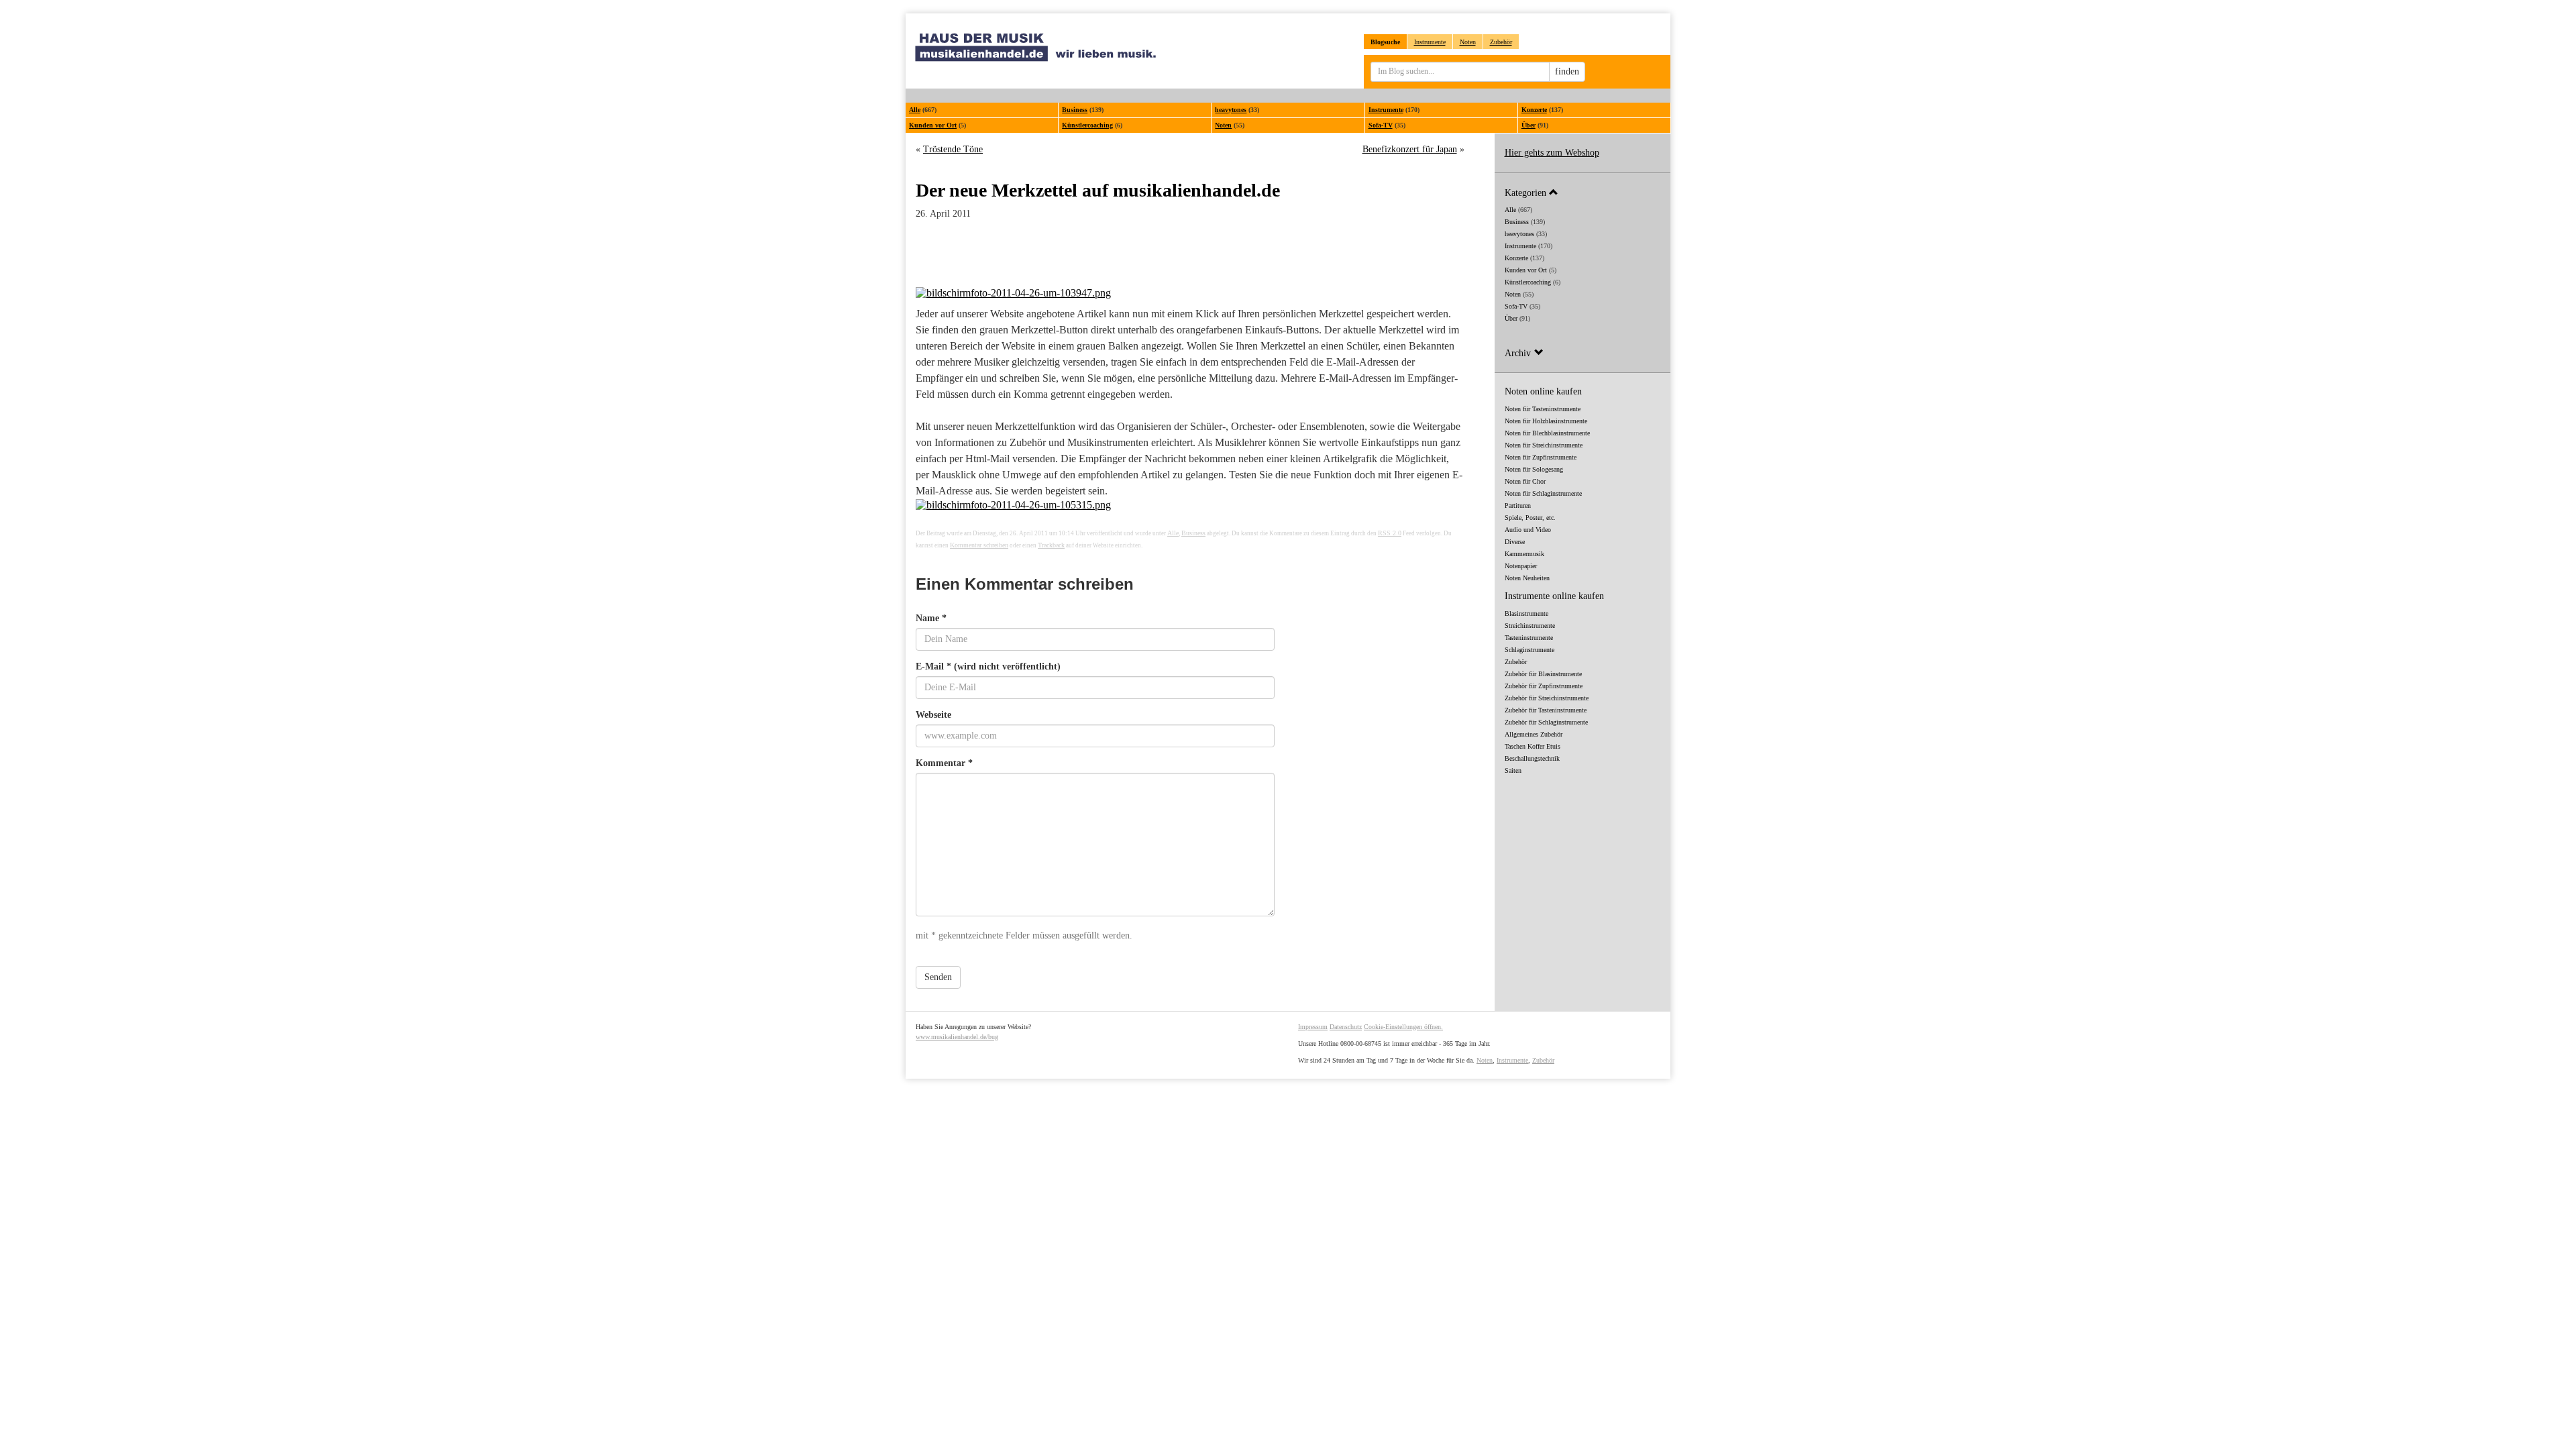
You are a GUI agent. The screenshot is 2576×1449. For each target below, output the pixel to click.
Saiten (1513, 770)
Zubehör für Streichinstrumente (1547, 698)
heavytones (1231, 110)
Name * (931, 618)
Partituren (1518, 505)
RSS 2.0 (1390, 533)
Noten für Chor (1525, 481)
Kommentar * (944, 763)
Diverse (1515, 542)
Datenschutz (1346, 1027)
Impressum (1313, 1027)
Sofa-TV (1381, 125)
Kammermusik (1524, 554)
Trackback (1051, 545)
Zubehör (1501, 42)
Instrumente (1430, 42)
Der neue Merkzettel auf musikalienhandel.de (1098, 190)
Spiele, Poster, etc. (1530, 518)
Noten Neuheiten (1527, 578)
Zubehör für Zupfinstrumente (1544, 686)
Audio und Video (1528, 530)
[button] (1583, 192)
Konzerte (1534, 110)
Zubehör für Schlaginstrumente (1546, 722)
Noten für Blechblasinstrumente (1547, 433)
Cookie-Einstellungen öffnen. (1403, 1027)
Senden (938, 977)
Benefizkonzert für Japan (1410, 149)
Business (1075, 110)
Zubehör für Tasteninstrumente (1546, 710)
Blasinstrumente (1526, 613)
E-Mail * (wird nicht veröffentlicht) (988, 666)
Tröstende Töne (953, 149)
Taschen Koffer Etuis (1533, 746)
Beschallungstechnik (1532, 758)
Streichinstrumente (1530, 626)
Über (1528, 125)
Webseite (933, 715)
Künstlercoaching (1087, 125)
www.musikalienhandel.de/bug (957, 1037)
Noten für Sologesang (1534, 469)
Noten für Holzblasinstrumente (1546, 421)
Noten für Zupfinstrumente (1541, 457)
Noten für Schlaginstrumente (1543, 493)
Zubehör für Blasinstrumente (1543, 674)
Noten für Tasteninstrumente (1543, 409)
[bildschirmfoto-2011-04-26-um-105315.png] (1190, 505)
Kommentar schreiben (979, 545)
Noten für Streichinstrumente (1544, 445)
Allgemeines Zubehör (1534, 734)
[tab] (1583, 192)
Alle (915, 110)
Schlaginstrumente (1529, 650)
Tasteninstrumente (1529, 638)
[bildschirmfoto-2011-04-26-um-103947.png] (1190, 293)
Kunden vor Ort (933, 125)
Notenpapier (1521, 566)
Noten (1468, 42)
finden (1567, 71)
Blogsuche (1385, 42)
